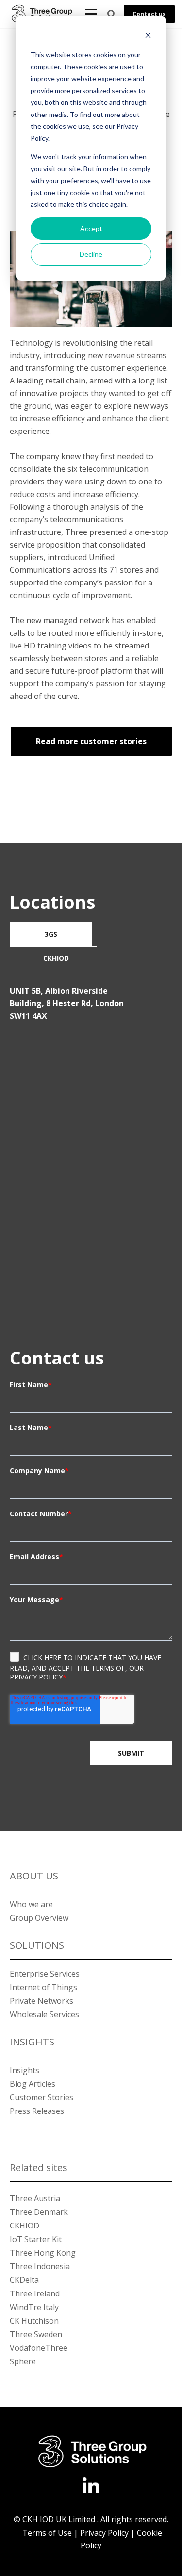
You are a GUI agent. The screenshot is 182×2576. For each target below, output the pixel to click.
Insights (25, 2070)
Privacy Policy (36, 1677)
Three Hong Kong (43, 2253)
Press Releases (37, 2111)
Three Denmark (39, 2212)
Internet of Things (43, 1987)
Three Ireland (35, 2293)
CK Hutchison (34, 2321)
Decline (91, 254)
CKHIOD (56, 958)
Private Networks (41, 2001)
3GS (51, 934)
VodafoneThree (39, 2348)
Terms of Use (46, 2533)
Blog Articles (33, 2084)
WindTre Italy (34, 2307)
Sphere (23, 2361)
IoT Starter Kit (36, 2239)
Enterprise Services (45, 1974)
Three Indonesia (40, 2266)
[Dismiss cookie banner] (148, 37)
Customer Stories (41, 2097)
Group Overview (39, 1918)
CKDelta (24, 2280)
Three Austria (35, 2198)
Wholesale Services (44, 2014)
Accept (91, 228)
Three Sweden (36, 2334)
